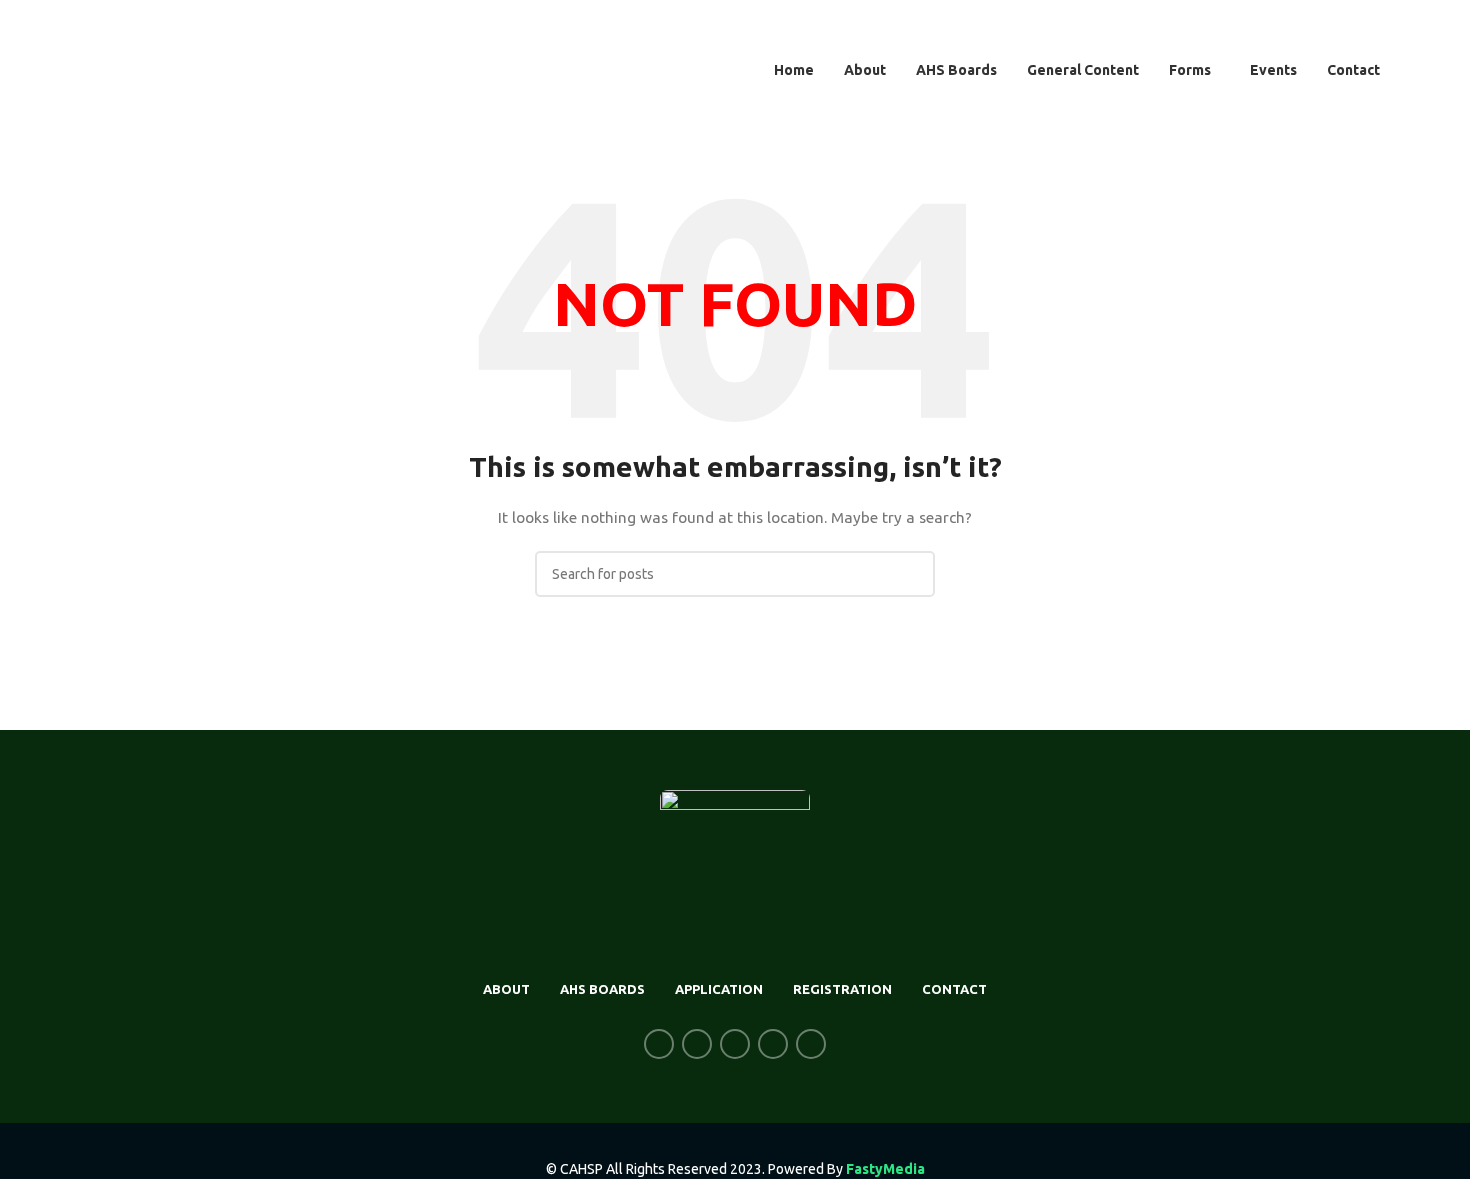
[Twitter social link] (697, 1044)
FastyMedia (885, 1169)
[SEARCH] (912, 574)
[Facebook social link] (659, 1044)
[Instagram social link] (735, 1044)
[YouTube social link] (773, 1044)
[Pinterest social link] (811, 1044)
